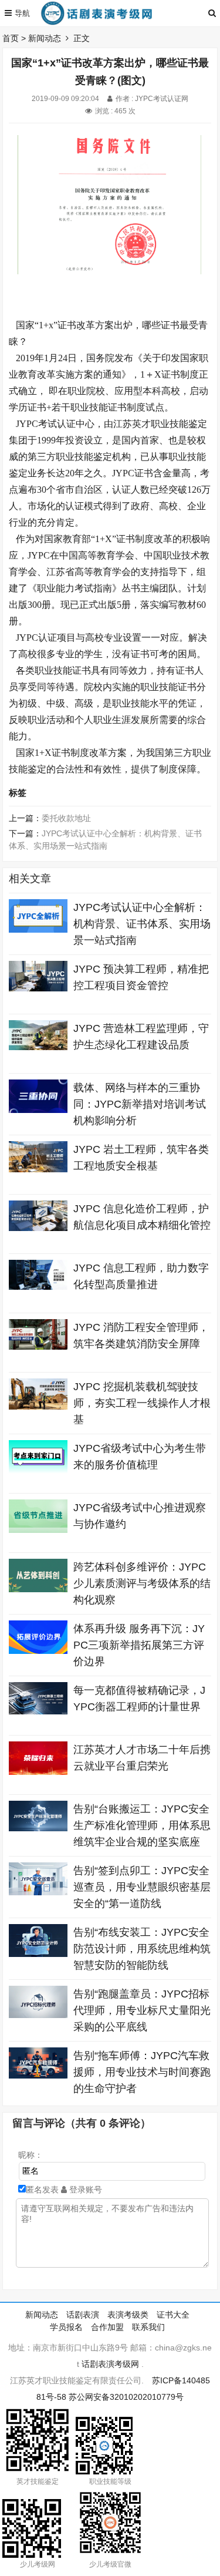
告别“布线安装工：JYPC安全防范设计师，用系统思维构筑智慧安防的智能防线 (142, 1949)
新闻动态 (45, 38)
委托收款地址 (66, 818)
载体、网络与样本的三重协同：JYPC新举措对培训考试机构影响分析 (140, 1104)
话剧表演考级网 (110, 2364)
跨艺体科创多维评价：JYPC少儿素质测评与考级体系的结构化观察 (142, 1583)
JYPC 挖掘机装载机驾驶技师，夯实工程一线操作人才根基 (142, 1403)
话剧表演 (83, 2315)
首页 (11, 38)
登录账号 (84, 2190)
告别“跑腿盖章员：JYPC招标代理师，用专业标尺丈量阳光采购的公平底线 (142, 2010)
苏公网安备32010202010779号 (126, 2397)
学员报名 (66, 2327)
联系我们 (148, 2327)
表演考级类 (128, 2315)
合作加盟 (107, 2327)
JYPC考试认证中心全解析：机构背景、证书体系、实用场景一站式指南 (142, 924)
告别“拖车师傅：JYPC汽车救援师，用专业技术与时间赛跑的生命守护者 (142, 2072)
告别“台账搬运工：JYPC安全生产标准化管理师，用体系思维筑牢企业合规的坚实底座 (142, 1825)
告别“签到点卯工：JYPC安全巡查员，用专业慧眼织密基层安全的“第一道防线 (142, 1887)
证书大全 (173, 2315)
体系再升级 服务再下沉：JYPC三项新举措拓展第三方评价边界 (139, 1645)
